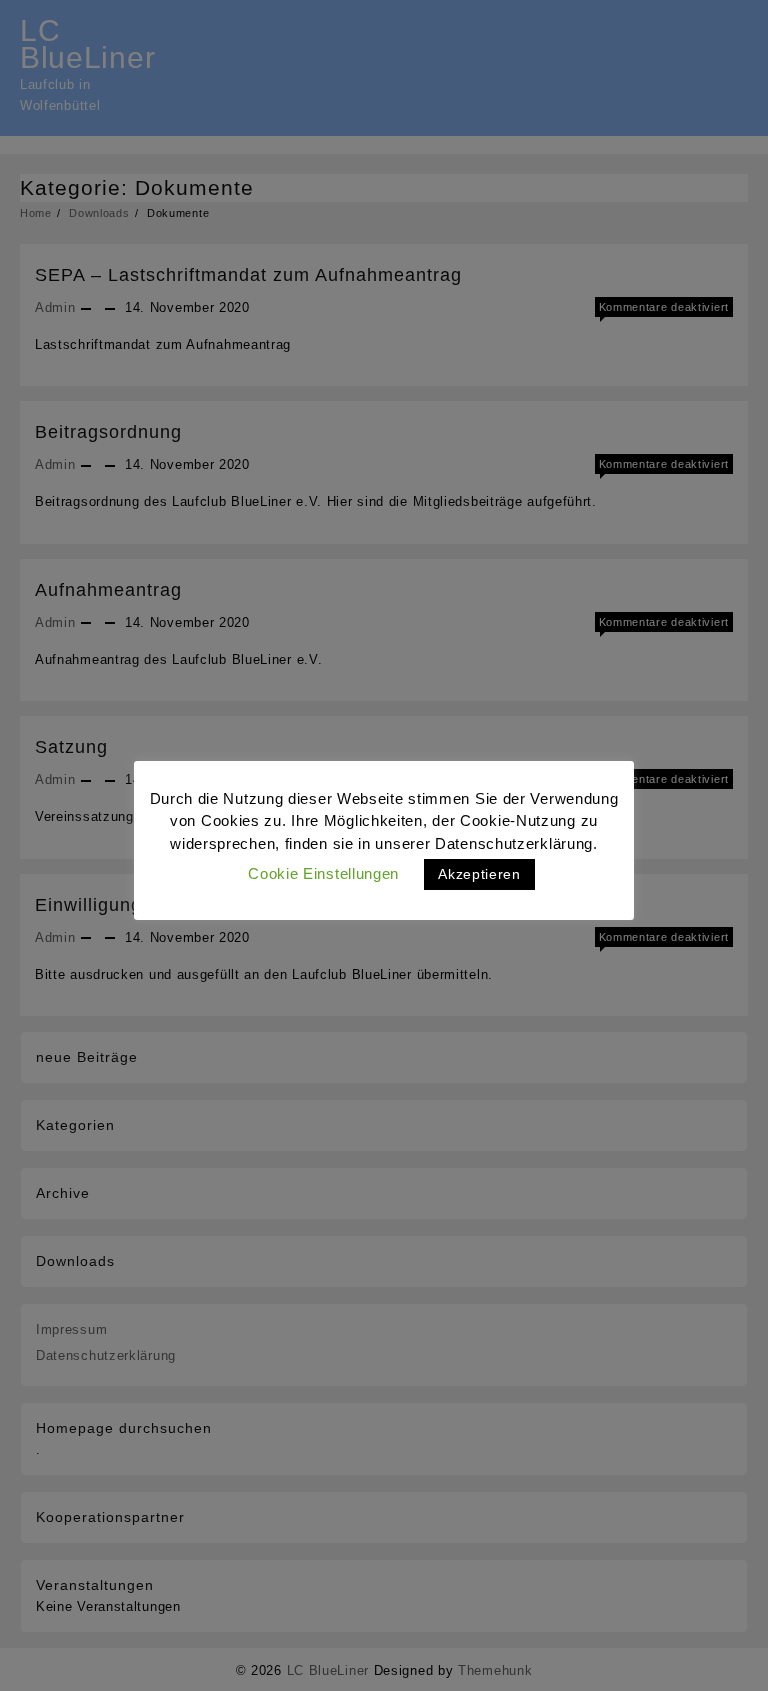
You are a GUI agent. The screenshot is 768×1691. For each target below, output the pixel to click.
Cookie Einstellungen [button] (323, 873)
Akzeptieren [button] (479, 874)
